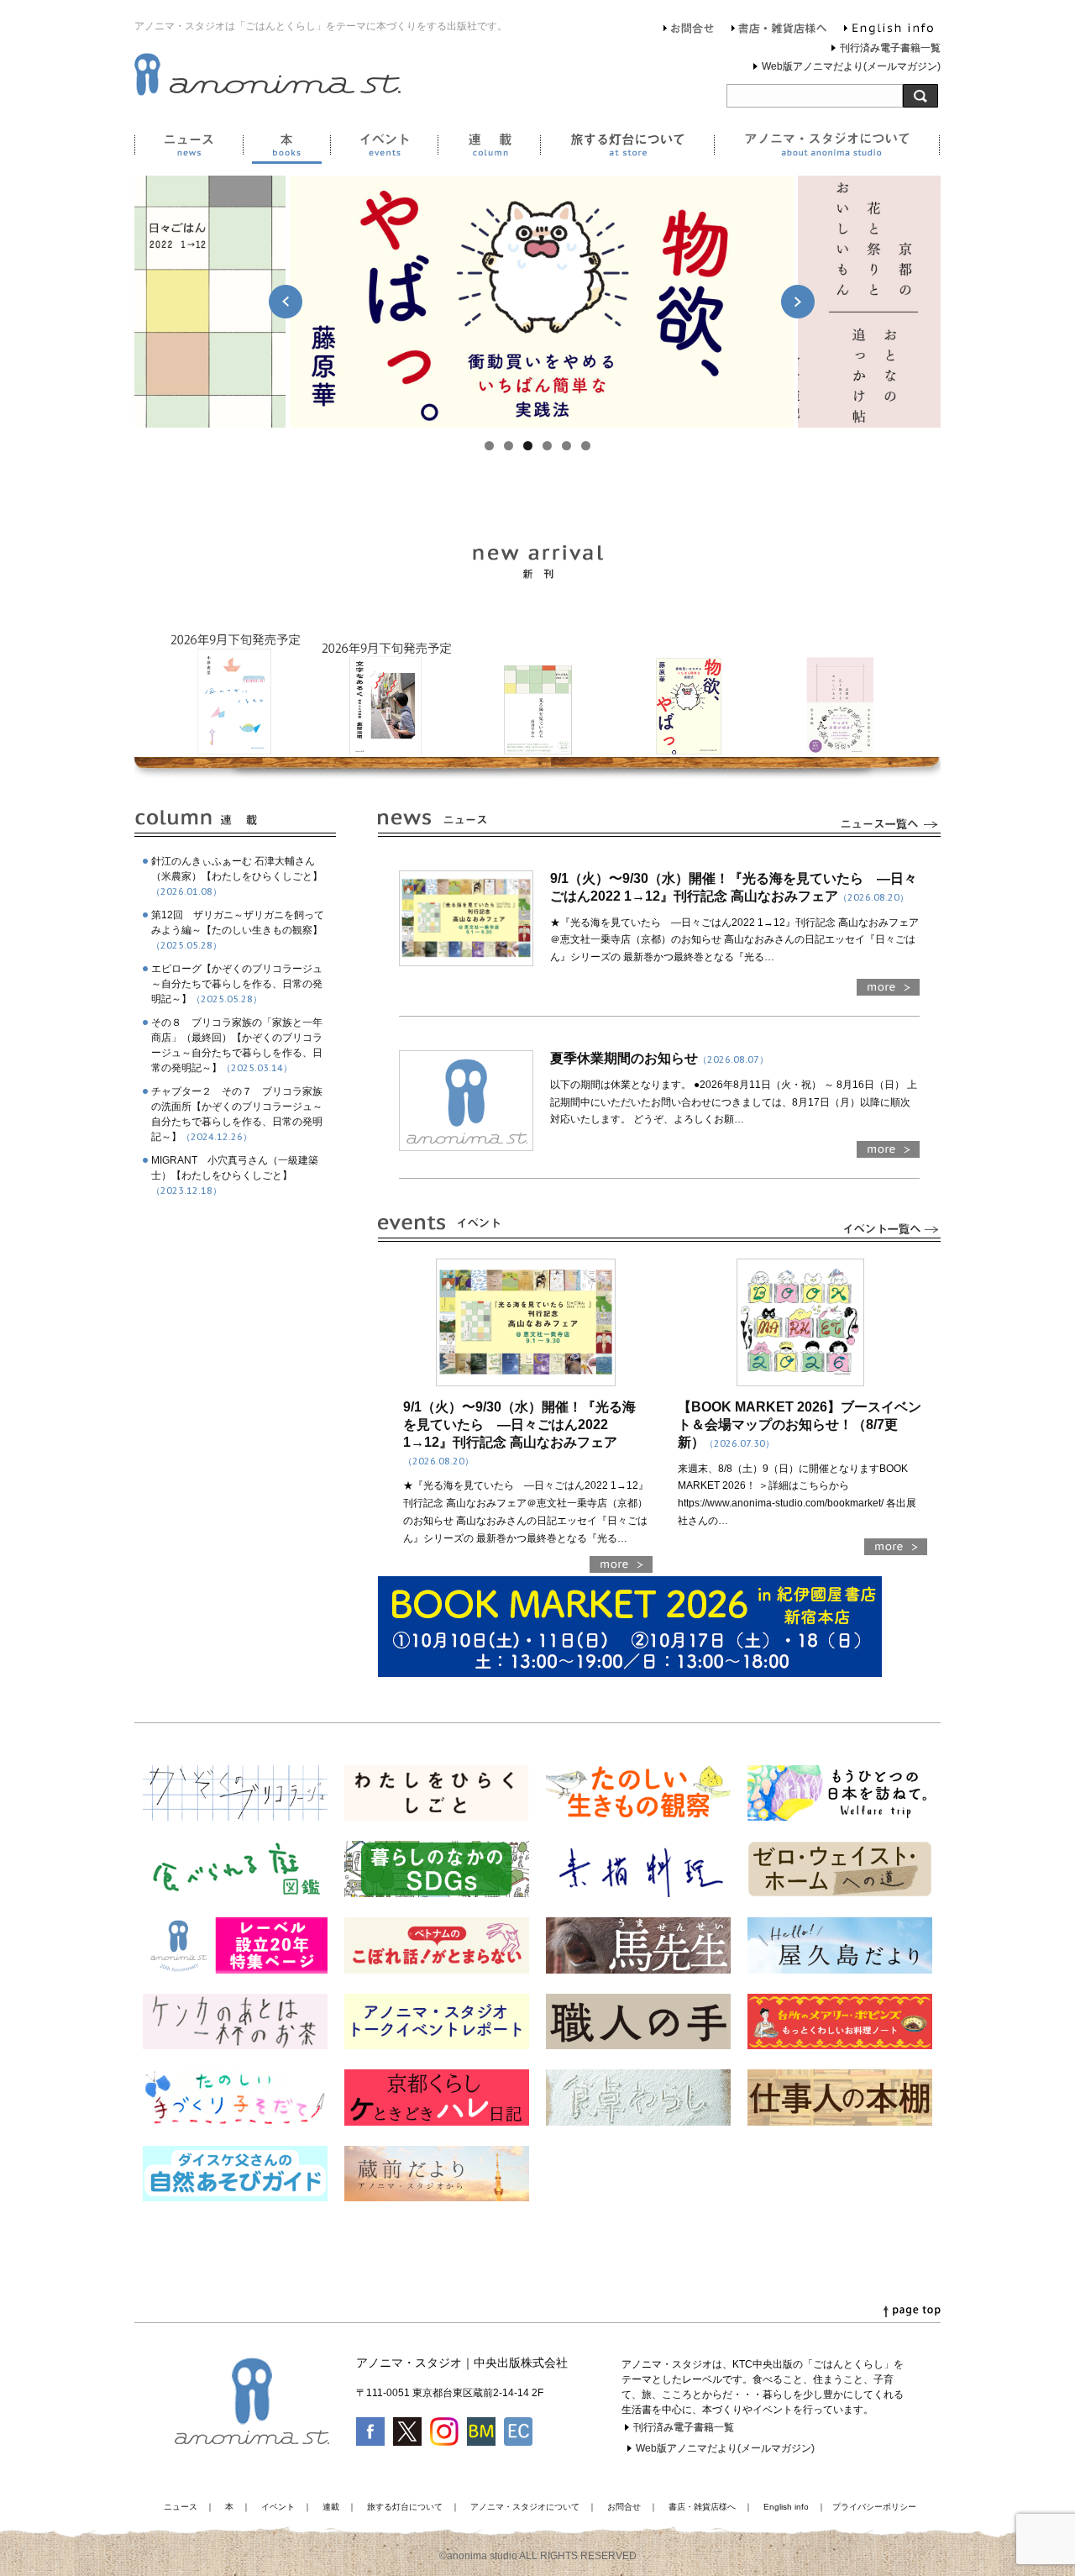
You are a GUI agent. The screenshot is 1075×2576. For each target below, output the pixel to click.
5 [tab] (566, 446)
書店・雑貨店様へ (779, 30)
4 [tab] (547, 446)
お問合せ (689, 30)
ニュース (189, 148)
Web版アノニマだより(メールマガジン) (851, 66)
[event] (889, 1233)
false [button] (286, 302)
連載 (489, 148)
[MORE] (888, 991)
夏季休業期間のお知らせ (659, 1058)
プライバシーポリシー (874, 2507)
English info (889, 30)
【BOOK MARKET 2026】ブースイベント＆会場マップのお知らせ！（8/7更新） (800, 1425)
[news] (889, 828)
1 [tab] (489, 446)
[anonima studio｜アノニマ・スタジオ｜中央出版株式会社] (267, 92)
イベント (384, 148)
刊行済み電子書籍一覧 (890, 48)
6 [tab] (586, 446)
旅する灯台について (627, 148)
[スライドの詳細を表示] (542, 302)
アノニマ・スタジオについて (827, 148)
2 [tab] (509, 446)
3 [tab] (528, 446)
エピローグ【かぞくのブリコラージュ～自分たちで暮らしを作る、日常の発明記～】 (237, 984)
